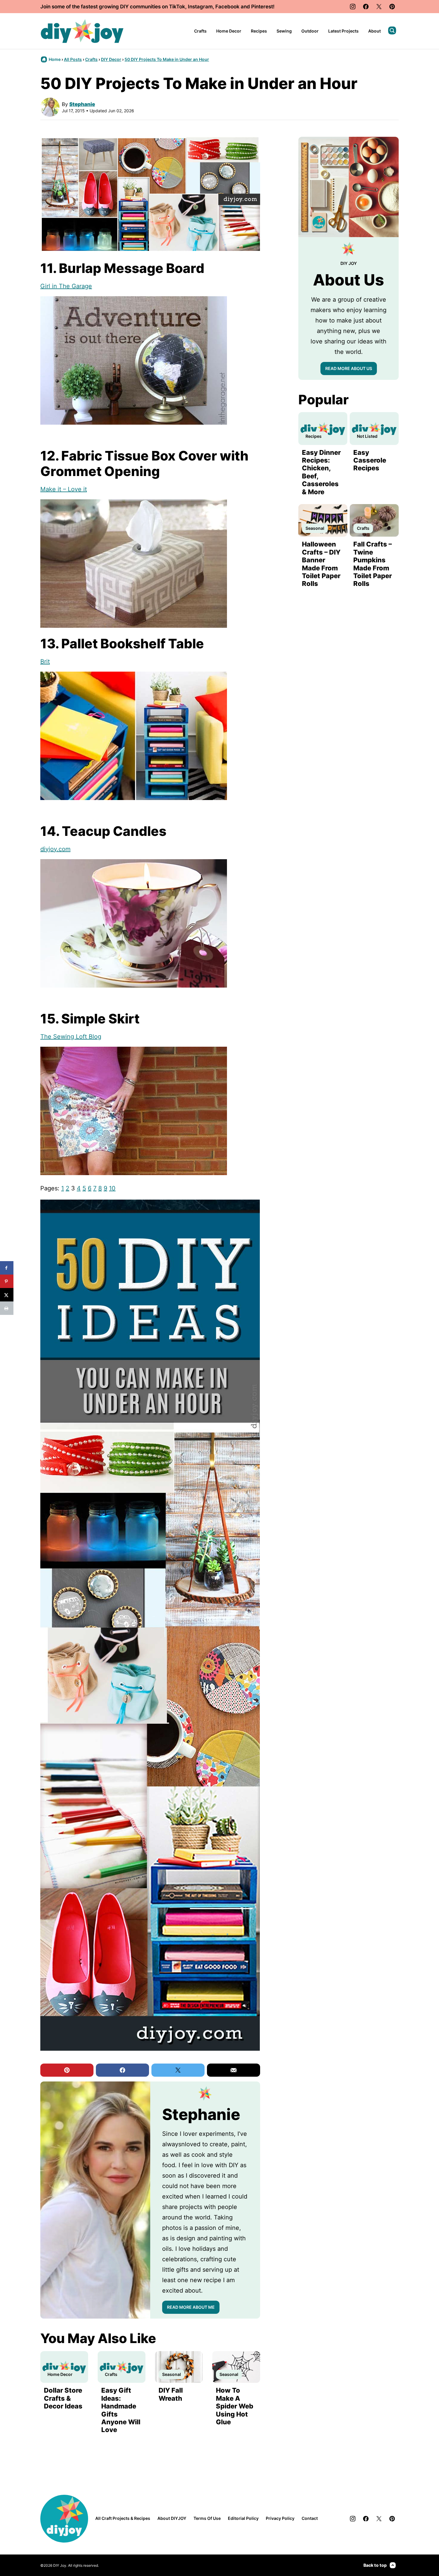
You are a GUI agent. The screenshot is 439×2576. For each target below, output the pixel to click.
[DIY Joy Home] (82, 31)
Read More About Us (349, 368)
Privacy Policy (280, 2518)
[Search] (392, 30)
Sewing (284, 31)
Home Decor (229, 31)
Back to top (375, 2565)
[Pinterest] (392, 7)
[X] (379, 7)
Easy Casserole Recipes (370, 460)
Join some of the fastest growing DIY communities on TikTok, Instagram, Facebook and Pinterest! (157, 7)
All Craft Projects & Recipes (123, 2518)
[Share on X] (7, 1295)
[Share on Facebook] (7, 1268)
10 (112, 1188)
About (374, 31)
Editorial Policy (243, 2518)
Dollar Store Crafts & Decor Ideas (63, 2398)
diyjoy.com (55, 849)
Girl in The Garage (66, 286)
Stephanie (82, 104)
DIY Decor (111, 59)
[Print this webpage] (7, 1308)
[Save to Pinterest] (7, 1281)
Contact (310, 2518)
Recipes (259, 31)
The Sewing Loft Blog (71, 1037)
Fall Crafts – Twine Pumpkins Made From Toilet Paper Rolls (373, 564)
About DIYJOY (172, 2518)
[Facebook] (366, 7)
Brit (45, 661)
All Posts (73, 59)
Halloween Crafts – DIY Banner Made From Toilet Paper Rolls (321, 564)
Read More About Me (191, 2307)
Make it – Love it (64, 489)
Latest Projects (343, 31)
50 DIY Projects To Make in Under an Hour (167, 59)
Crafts (200, 31)
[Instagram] (353, 7)
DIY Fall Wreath (171, 2394)
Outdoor (310, 31)
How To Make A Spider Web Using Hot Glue (235, 2406)
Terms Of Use (207, 2518)
